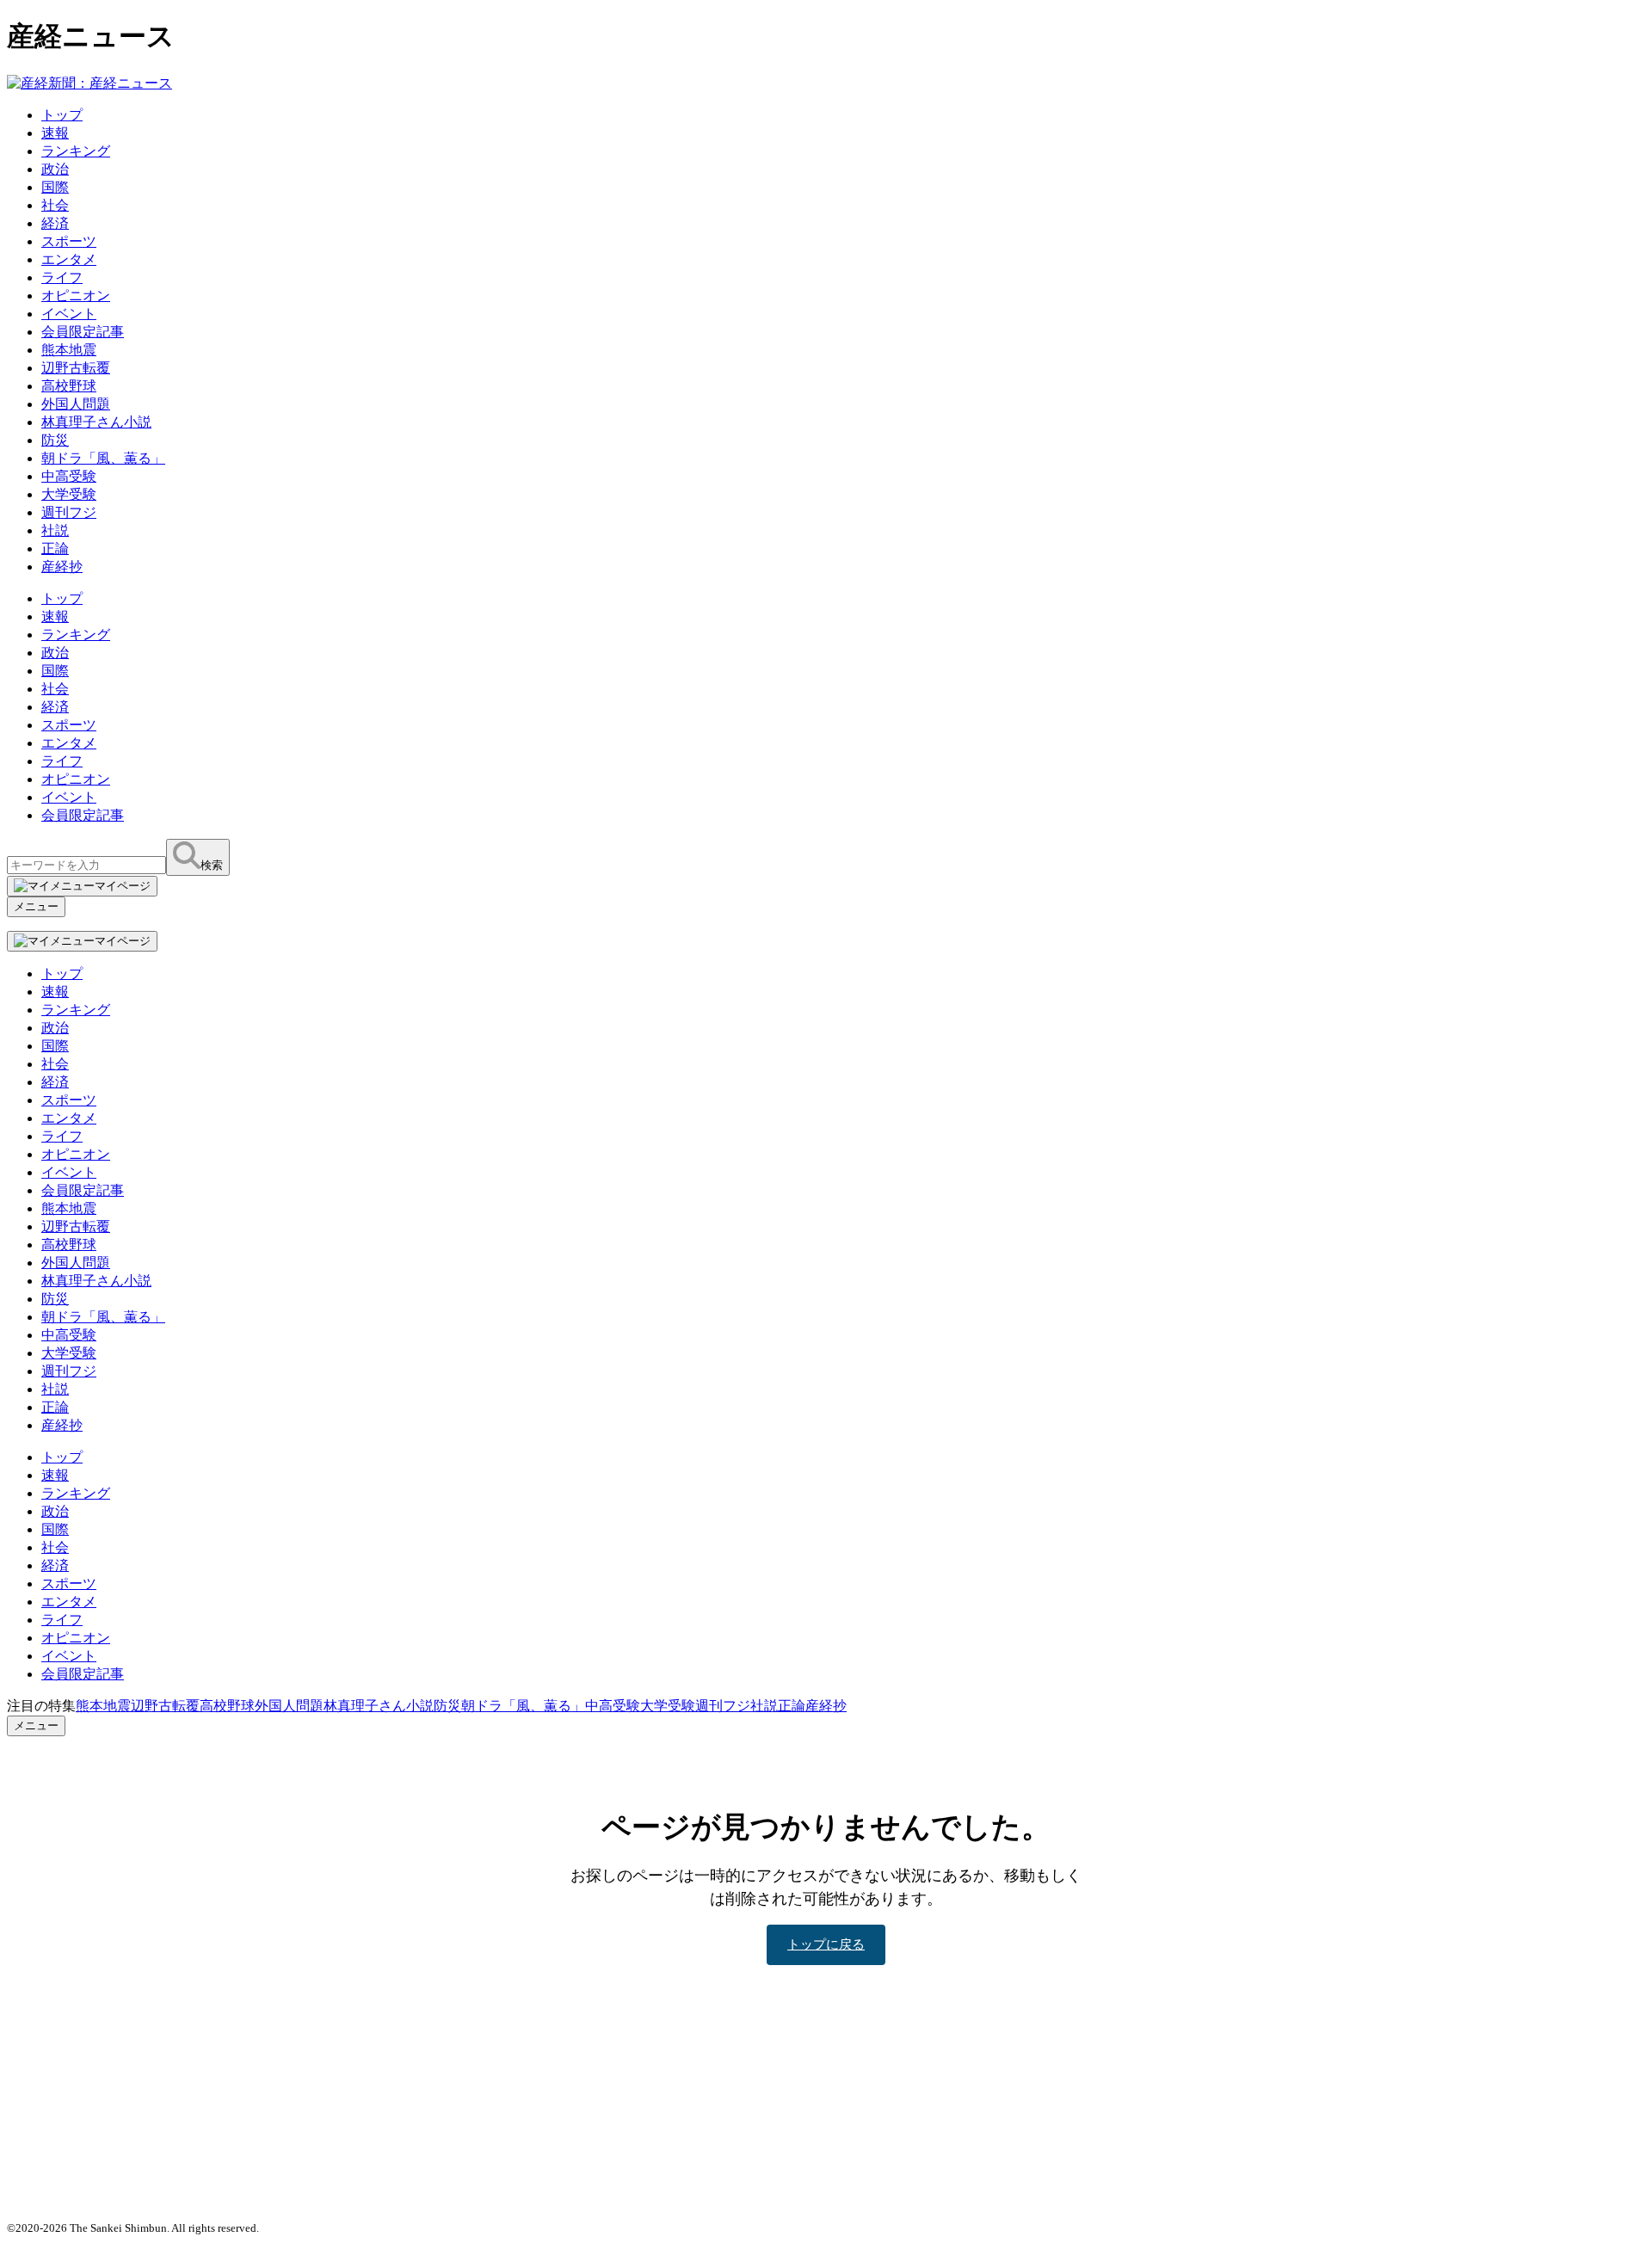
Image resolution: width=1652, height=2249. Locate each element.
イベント (69, 314)
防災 (55, 440)
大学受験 (69, 494)
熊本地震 (69, 350)
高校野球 (69, 386)
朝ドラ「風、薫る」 (103, 458)
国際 (55, 187)
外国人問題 (76, 404)
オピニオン (76, 296)
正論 (55, 548)
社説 (55, 530)
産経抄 (62, 567)
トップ (62, 115)
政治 (55, 169)
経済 (55, 223)
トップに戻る (826, 1944)
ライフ (62, 277)
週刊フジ (69, 512)
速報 (55, 133)
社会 (55, 205)
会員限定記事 (83, 332)
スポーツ (69, 241)
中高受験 (69, 476)
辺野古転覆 (76, 368)
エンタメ (69, 259)
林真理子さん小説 (96, 422)
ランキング (76, 151)
